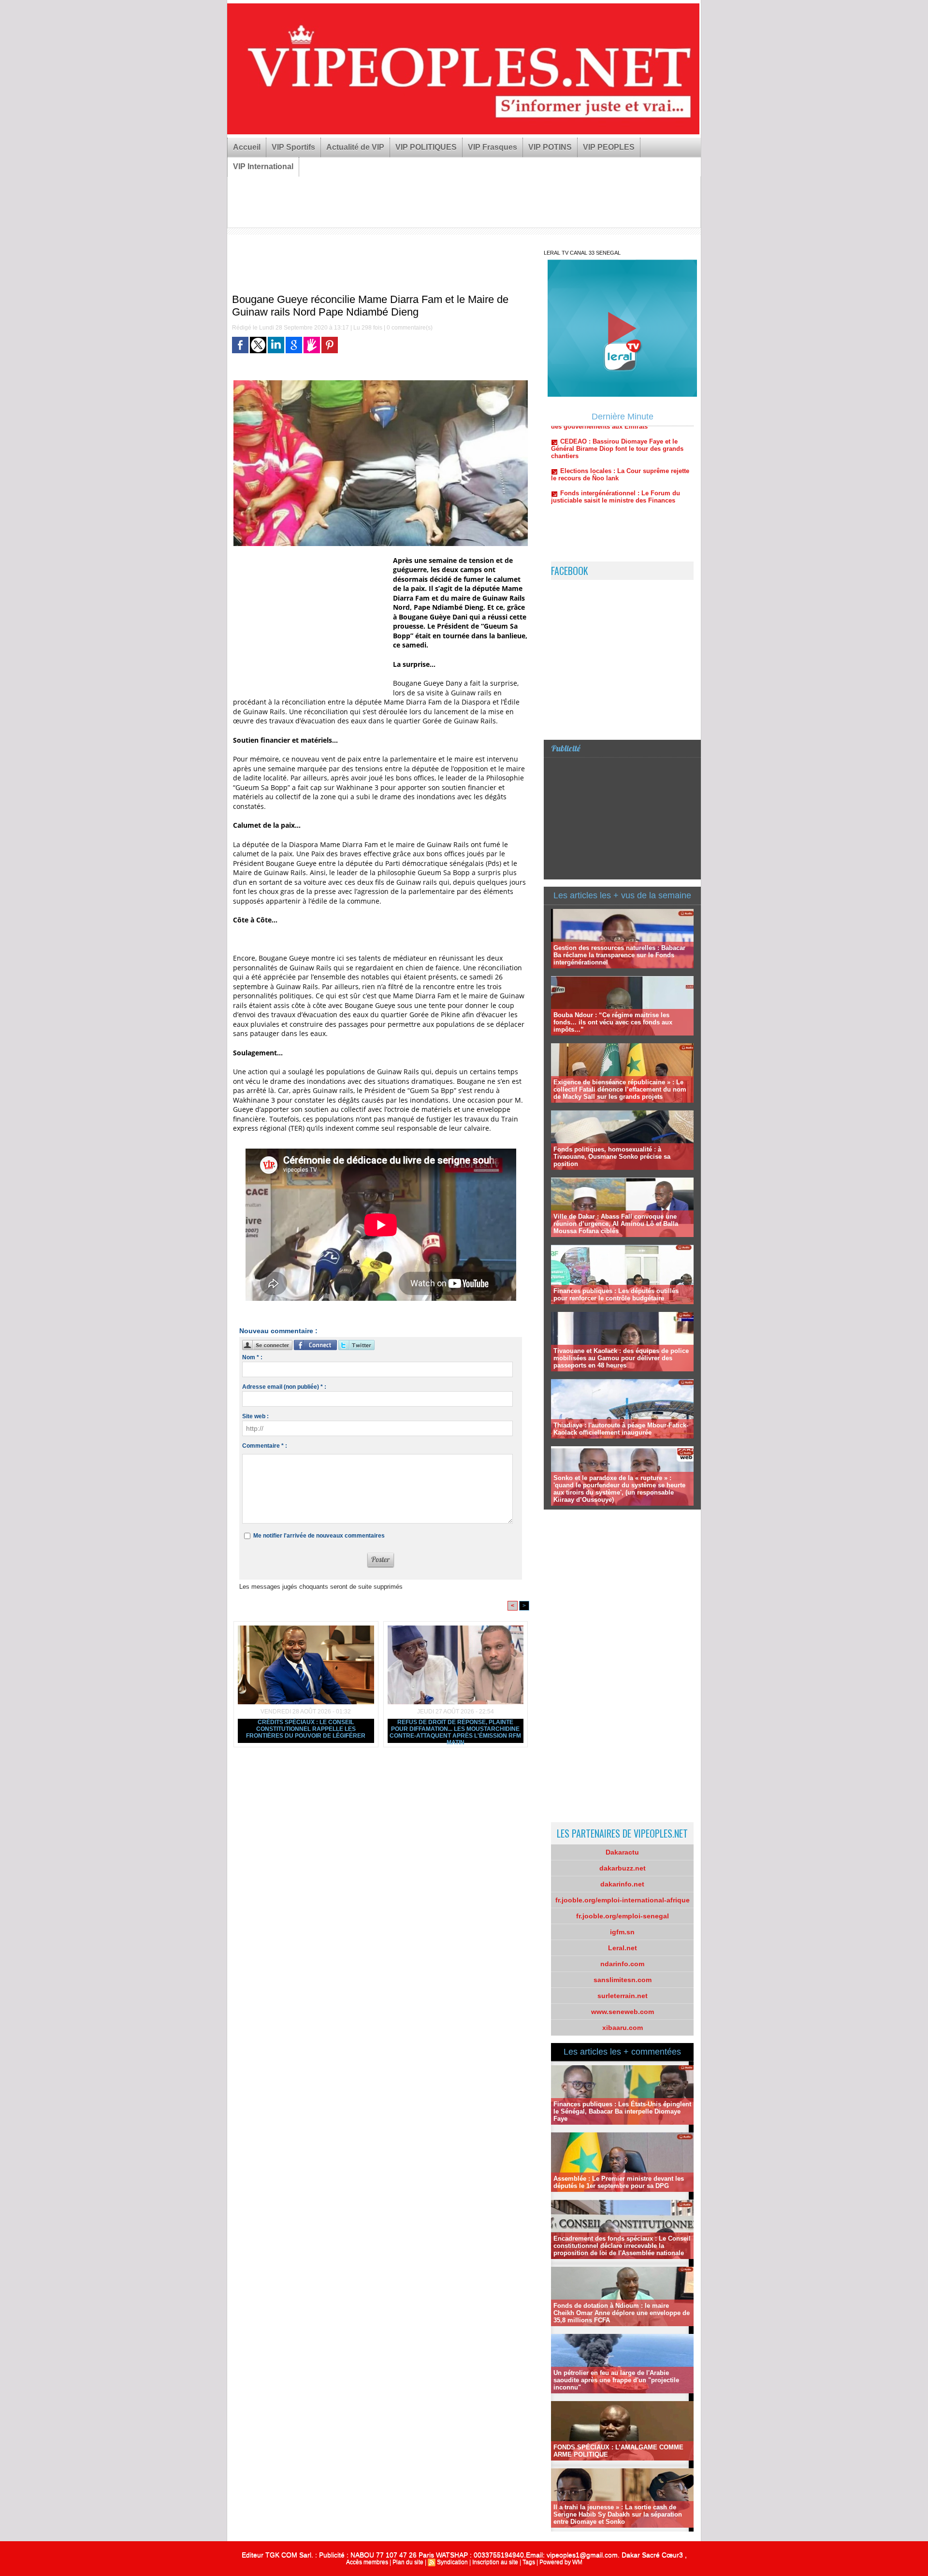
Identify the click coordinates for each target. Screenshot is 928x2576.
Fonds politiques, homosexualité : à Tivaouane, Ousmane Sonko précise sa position (612, 1157)
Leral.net (623, 1948)
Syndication (452, 2562)
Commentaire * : (265, 1446)
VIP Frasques (493, 147)
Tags (529, 2562)
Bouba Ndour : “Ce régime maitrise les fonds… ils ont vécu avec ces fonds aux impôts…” (613, 1022)
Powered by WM (561, 2562)
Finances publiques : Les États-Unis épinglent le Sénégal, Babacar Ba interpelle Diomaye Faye (622, 2111)
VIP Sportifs (293, 147)
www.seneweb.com (623, 2012)
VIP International (263, 166)
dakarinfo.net (622, 1884)
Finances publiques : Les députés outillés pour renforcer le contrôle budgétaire (616, 1295)
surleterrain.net (623, 1996)
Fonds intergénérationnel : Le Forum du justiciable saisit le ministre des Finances (616, 446)
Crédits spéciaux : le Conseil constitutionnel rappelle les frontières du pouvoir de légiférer (306, 1729)
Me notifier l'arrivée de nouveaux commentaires (319, 1536)
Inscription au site (495, 2562)
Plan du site (408, 2562)
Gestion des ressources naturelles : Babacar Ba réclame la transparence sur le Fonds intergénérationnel (619, 955)
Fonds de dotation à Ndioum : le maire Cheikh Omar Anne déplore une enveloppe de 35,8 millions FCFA (622, 2313)
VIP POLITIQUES (426, 147)
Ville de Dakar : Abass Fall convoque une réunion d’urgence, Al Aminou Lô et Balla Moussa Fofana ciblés (616, 1224)
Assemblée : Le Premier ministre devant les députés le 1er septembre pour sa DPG (619, 2182)
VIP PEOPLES (609, 147)
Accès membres (367, 2562)
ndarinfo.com (622, 1964)
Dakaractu (622, 1852)
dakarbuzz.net (623, 1868)
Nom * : (252, 1357)
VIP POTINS (550, 147)
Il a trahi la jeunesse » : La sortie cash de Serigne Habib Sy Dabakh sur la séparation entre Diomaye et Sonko (618, 2514)
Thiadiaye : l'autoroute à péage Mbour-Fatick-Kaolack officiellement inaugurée (621, 1429)
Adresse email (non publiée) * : (284, 1387)
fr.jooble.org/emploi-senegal (623, 1916)
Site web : (255, 1416)
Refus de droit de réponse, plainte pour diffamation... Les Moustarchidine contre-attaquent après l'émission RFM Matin (455, 1731)
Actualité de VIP (355, 147)
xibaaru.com (623, 2028)
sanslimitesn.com (623, 1980)
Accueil (247, 147)
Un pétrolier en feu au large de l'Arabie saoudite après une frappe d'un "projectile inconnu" (616, 2380)
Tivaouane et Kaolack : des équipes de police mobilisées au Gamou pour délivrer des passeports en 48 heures (621, 1358)
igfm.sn (622, 1932)
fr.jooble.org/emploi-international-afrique (623, 1900)
